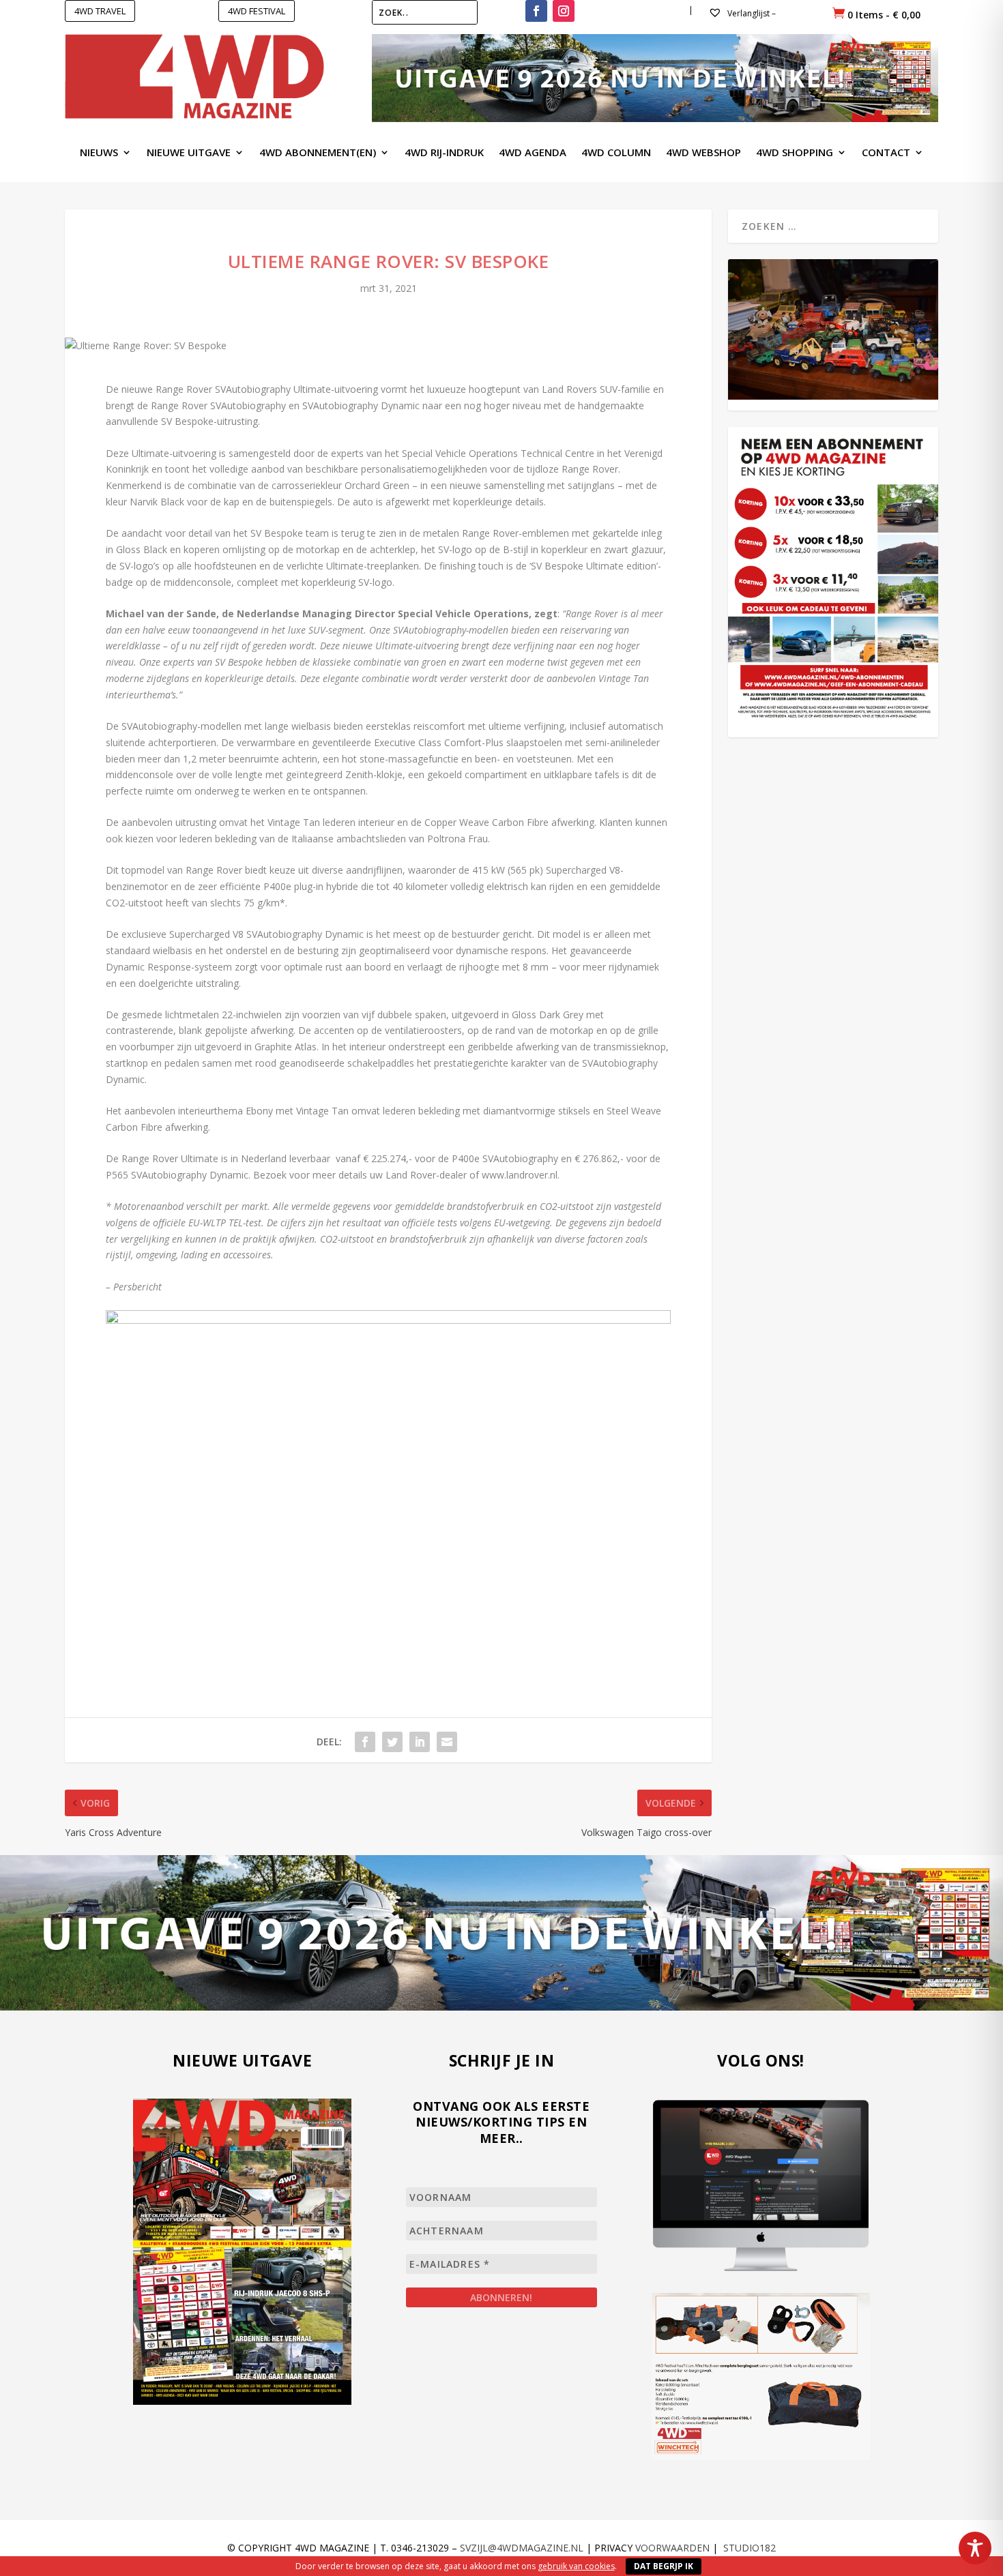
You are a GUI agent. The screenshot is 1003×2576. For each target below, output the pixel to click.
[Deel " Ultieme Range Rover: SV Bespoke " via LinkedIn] (420, 1742)
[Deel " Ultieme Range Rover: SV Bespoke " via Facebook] (365, 1742)
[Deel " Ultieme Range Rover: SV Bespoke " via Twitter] (392, 1742)
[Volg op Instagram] (564, 11)
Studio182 (750, 2548)
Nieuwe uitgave (189, 153)
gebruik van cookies (576, 2566)
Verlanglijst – (751, 13)
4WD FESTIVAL (257, 11)
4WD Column (616, 153)
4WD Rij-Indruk (444, 153)
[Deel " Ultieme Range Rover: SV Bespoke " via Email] (447, 1742)
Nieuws (99, 153)
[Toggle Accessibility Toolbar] (975, 2548)
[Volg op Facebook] (536, 11)
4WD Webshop (703, 153)
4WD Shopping (795, 153)
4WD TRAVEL (100, 11)
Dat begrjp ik (664, 2566)
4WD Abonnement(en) (318, 153)
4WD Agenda (533, 153)
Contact (886, 153)
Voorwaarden (672, 2548)
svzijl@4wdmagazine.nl (522, 2548)
